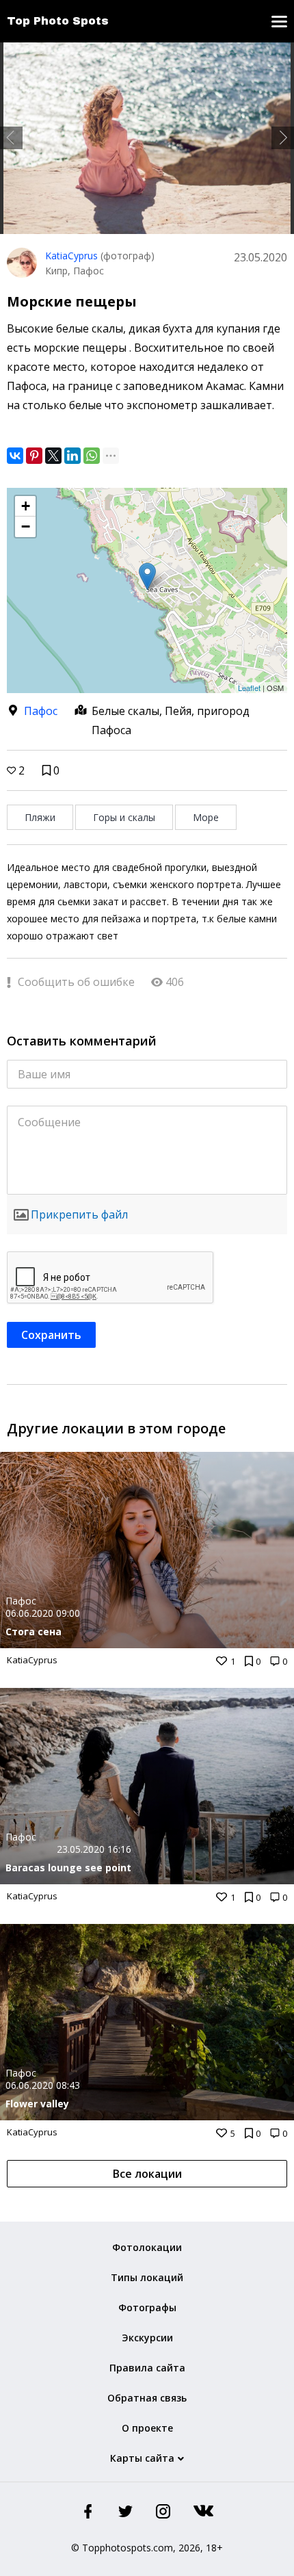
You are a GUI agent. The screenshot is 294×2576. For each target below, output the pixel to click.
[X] (53, 456)
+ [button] (26, 506)
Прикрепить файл (79, 1214)
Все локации (147, 2174)
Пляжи (40, 817)
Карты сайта (142, 2458)
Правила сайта (147, 2368)
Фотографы (147, 2307)
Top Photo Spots (58, 21)
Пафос (41, 711)
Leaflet (249, 688)
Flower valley (37, 2104)
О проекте (147, 2428)
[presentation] (11, 138)
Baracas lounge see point (68, 1868)
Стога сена (34, 1631)
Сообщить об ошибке (75, 982)
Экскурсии (147, 2338)
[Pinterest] (34, 456)
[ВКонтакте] (15, 456)
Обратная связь (147, 2398)
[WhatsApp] (92, 456)
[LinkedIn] (72, 456)
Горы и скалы (124, 817)
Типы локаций (147, 2277)
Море (206, 817)
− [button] (26, 526)
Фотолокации (147, 2247)
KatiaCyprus (71, 256)
